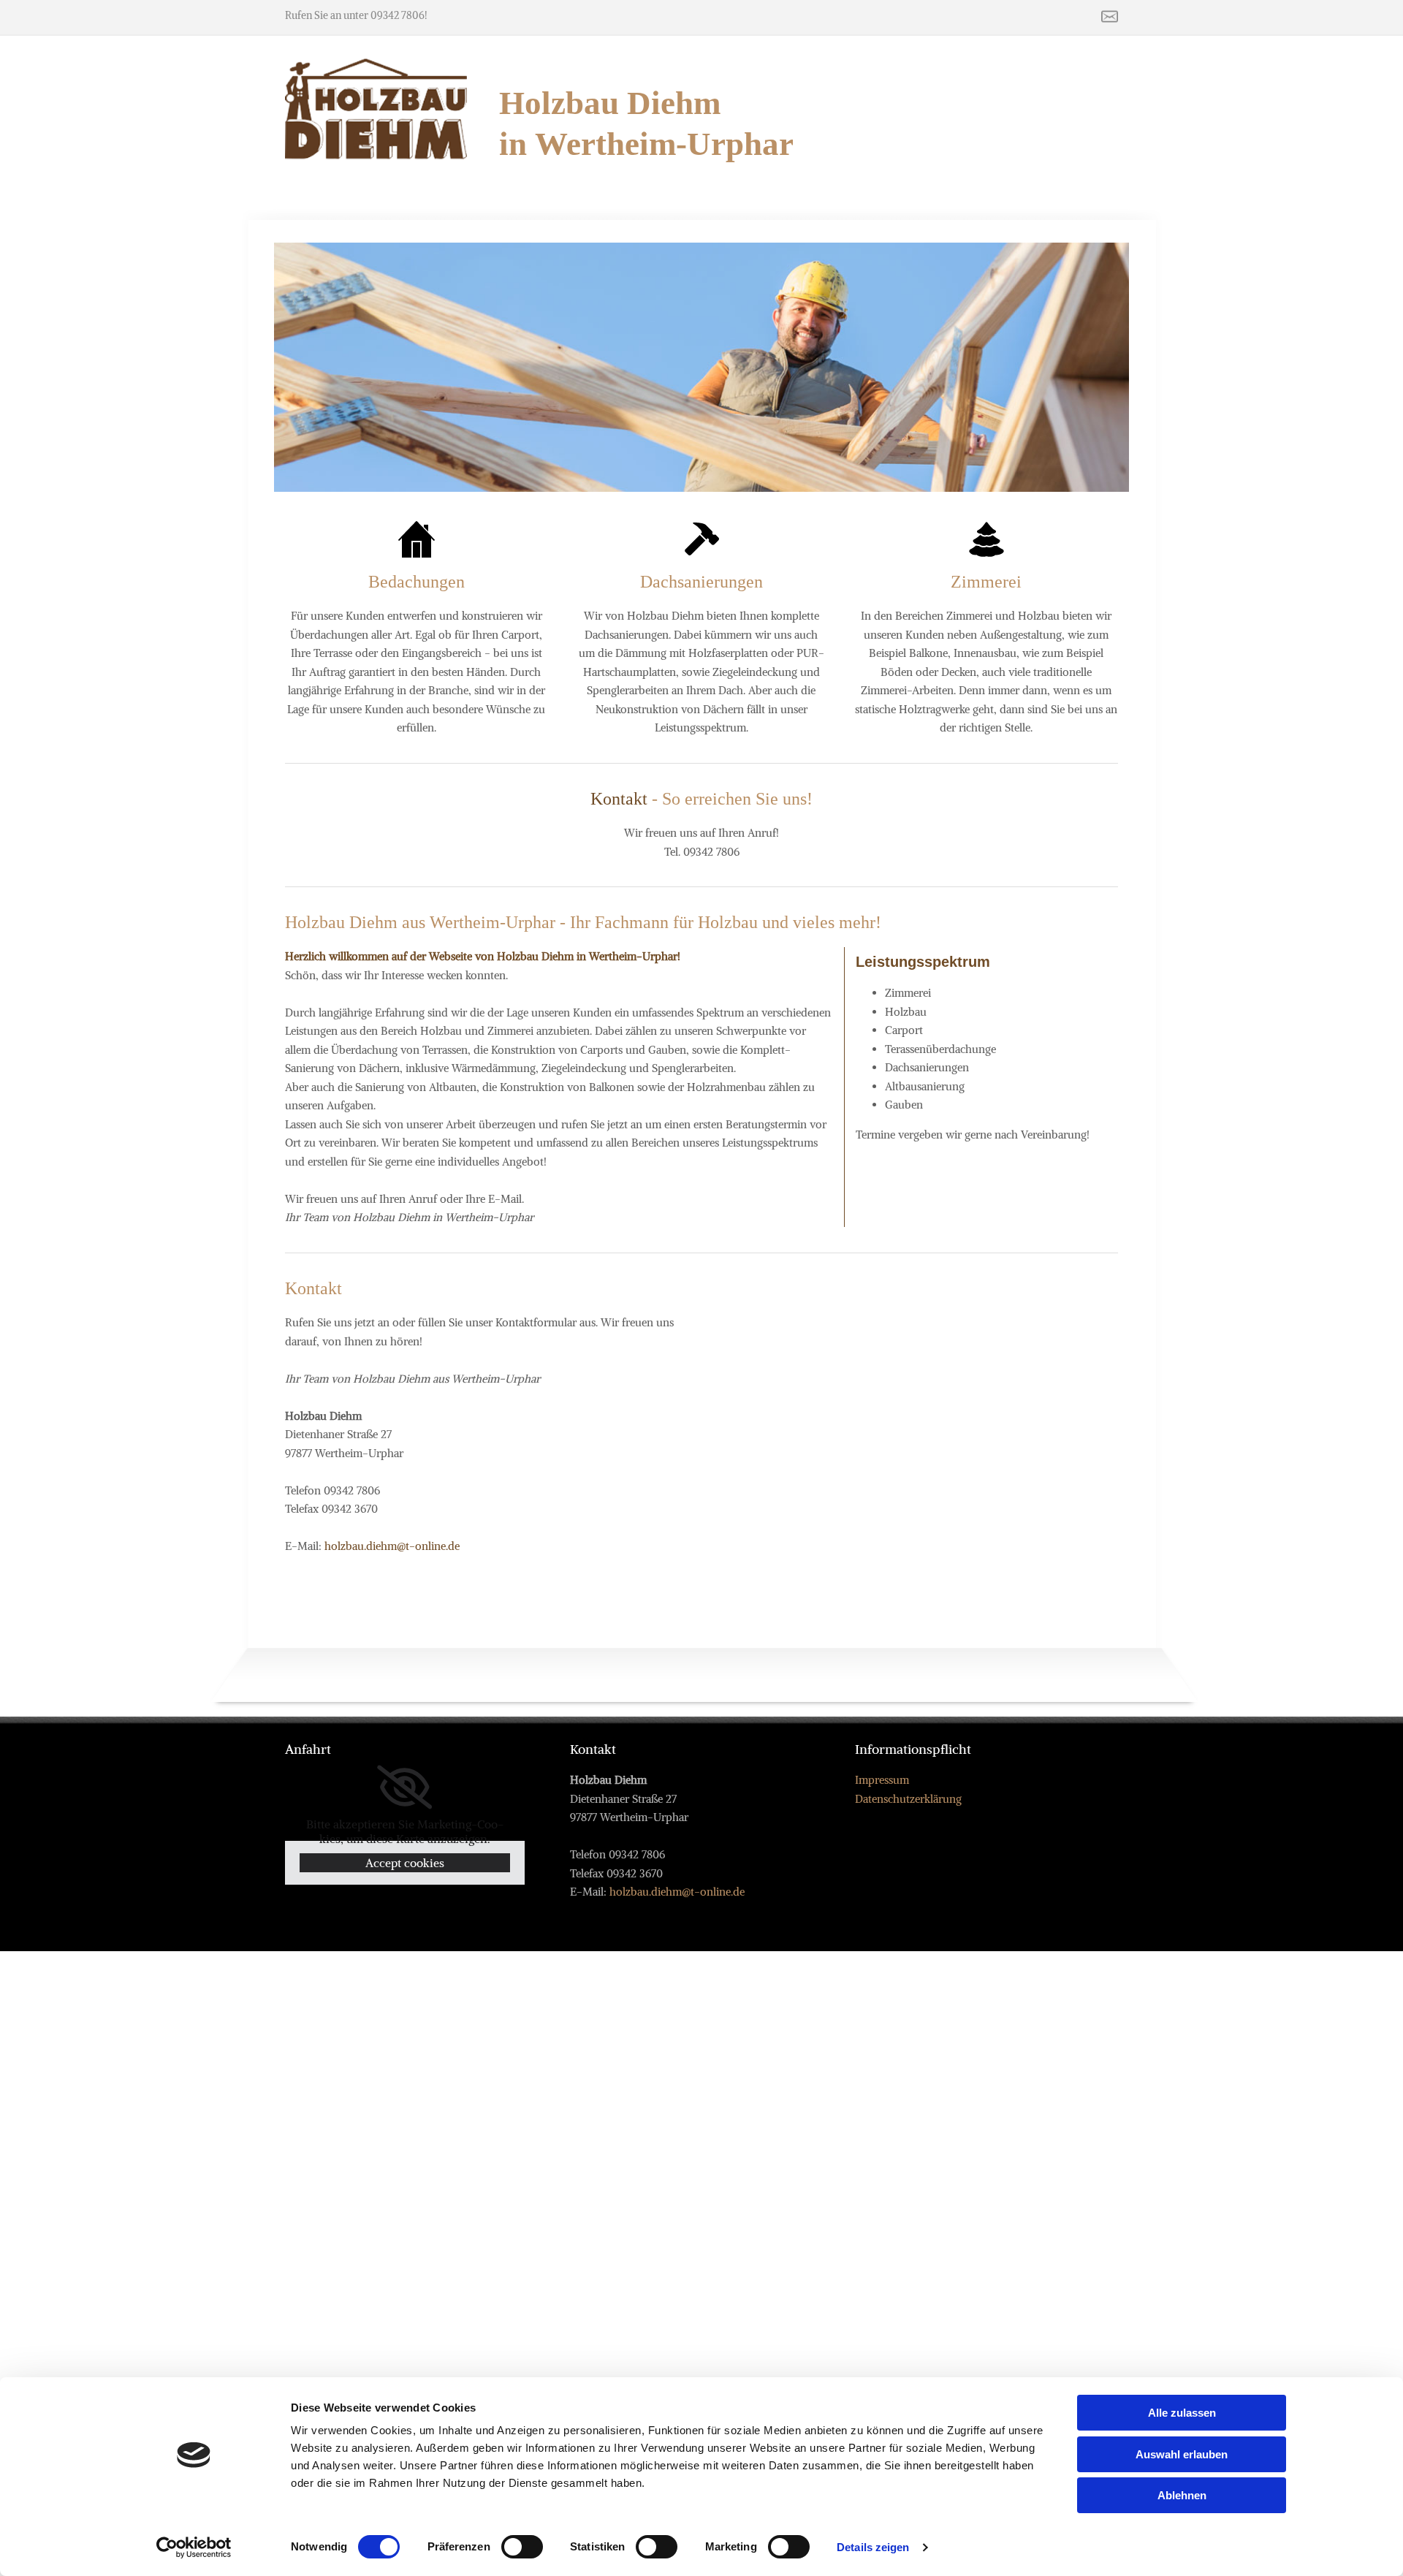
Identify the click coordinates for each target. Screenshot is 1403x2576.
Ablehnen (1182, 2495)
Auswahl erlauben (1182, 2454)
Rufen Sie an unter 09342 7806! (356, 15)
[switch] (522, 2547)
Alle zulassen (1182, 2413)
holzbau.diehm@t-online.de (392, 1546)
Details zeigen (873, 2547)
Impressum (882, 1780)
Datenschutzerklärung (908, 1799)
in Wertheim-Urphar (646, 144)
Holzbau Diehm (614, 103)
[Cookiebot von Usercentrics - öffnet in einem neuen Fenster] (194, 2547)
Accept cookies (405, 1863)
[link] (404, 1787)
